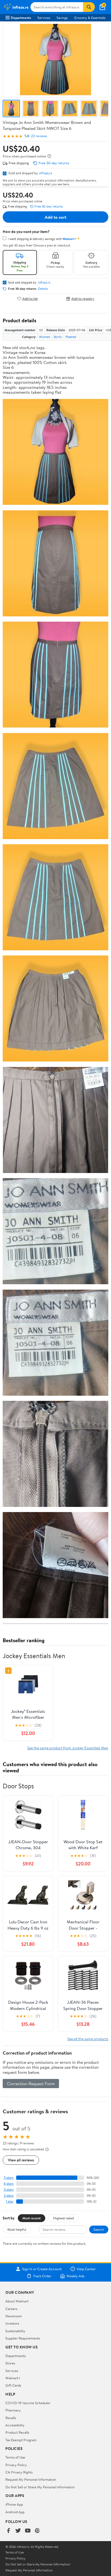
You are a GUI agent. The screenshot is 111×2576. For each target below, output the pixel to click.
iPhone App (14, 2504)
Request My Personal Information (31, 2479)
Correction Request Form (31, 2084)
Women (44, 337)
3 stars (9, 2189)
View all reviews (21, 2160)
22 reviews (39, 136)
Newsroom (14, 2316)
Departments (21, 18)
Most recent (32, 2218)
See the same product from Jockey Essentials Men (68, 1748)
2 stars (9, 2195)
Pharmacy (13, 2410)
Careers (11, 2309)
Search (99, 2229)
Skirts (58, 337)
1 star (10, 2201)
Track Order (42, 2276)
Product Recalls (17, 2432)
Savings (62, 18)
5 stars (9, 2178)
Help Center (86, 2269)
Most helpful (17, 2229)
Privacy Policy (16, 2465)
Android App (15, 2512)
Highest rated (63, 2218)
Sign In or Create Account (42, 2269)
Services (44, 18)
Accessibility (15, 2425)
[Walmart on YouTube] (28, 2531)
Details (43, 289)
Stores (10, 2363)
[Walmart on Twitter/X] (18, 2531)
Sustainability (15, 2331)
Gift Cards (13, 2385)
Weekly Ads (75, 2276)
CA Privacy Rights (19, 2472)
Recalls (11, 2418)
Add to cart (55, 217)
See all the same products (88, 2039)
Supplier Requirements (23, 2338)
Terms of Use (15, 2457)
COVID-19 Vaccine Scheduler (28, 2403)
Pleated (71, 337)
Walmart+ (13, 2378)
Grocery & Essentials (90, 18)
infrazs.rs (45, 173)
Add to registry (83, 299)
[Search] (89, 7)
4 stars (8, 2184)
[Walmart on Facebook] (8, 2531)
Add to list (30, 299)
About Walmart (17, 2301)
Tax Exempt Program (21, 2440)
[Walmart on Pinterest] (37, 2531)
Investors (12, 2323)
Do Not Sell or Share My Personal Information (40, 2487)
